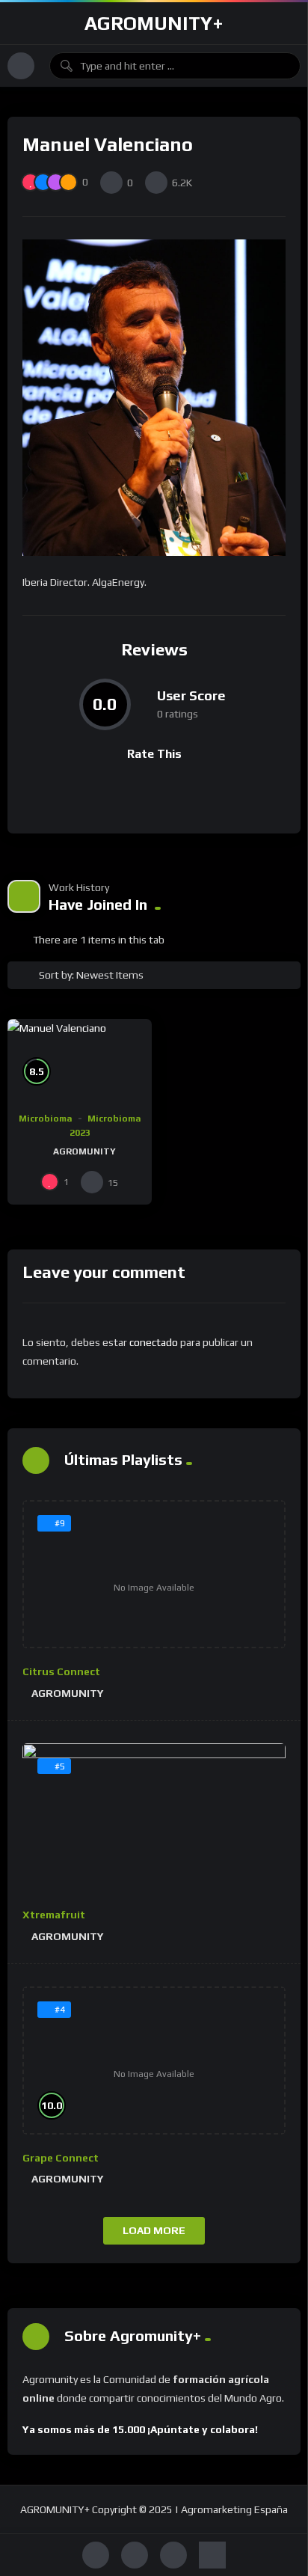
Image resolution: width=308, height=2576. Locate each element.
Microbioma (46, 1119)
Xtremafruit (54, 1915)
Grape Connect (61, 2158)
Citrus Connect (61, 1671)
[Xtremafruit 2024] (154, 1818)
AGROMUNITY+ (154, 23)
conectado (154, 1342)
